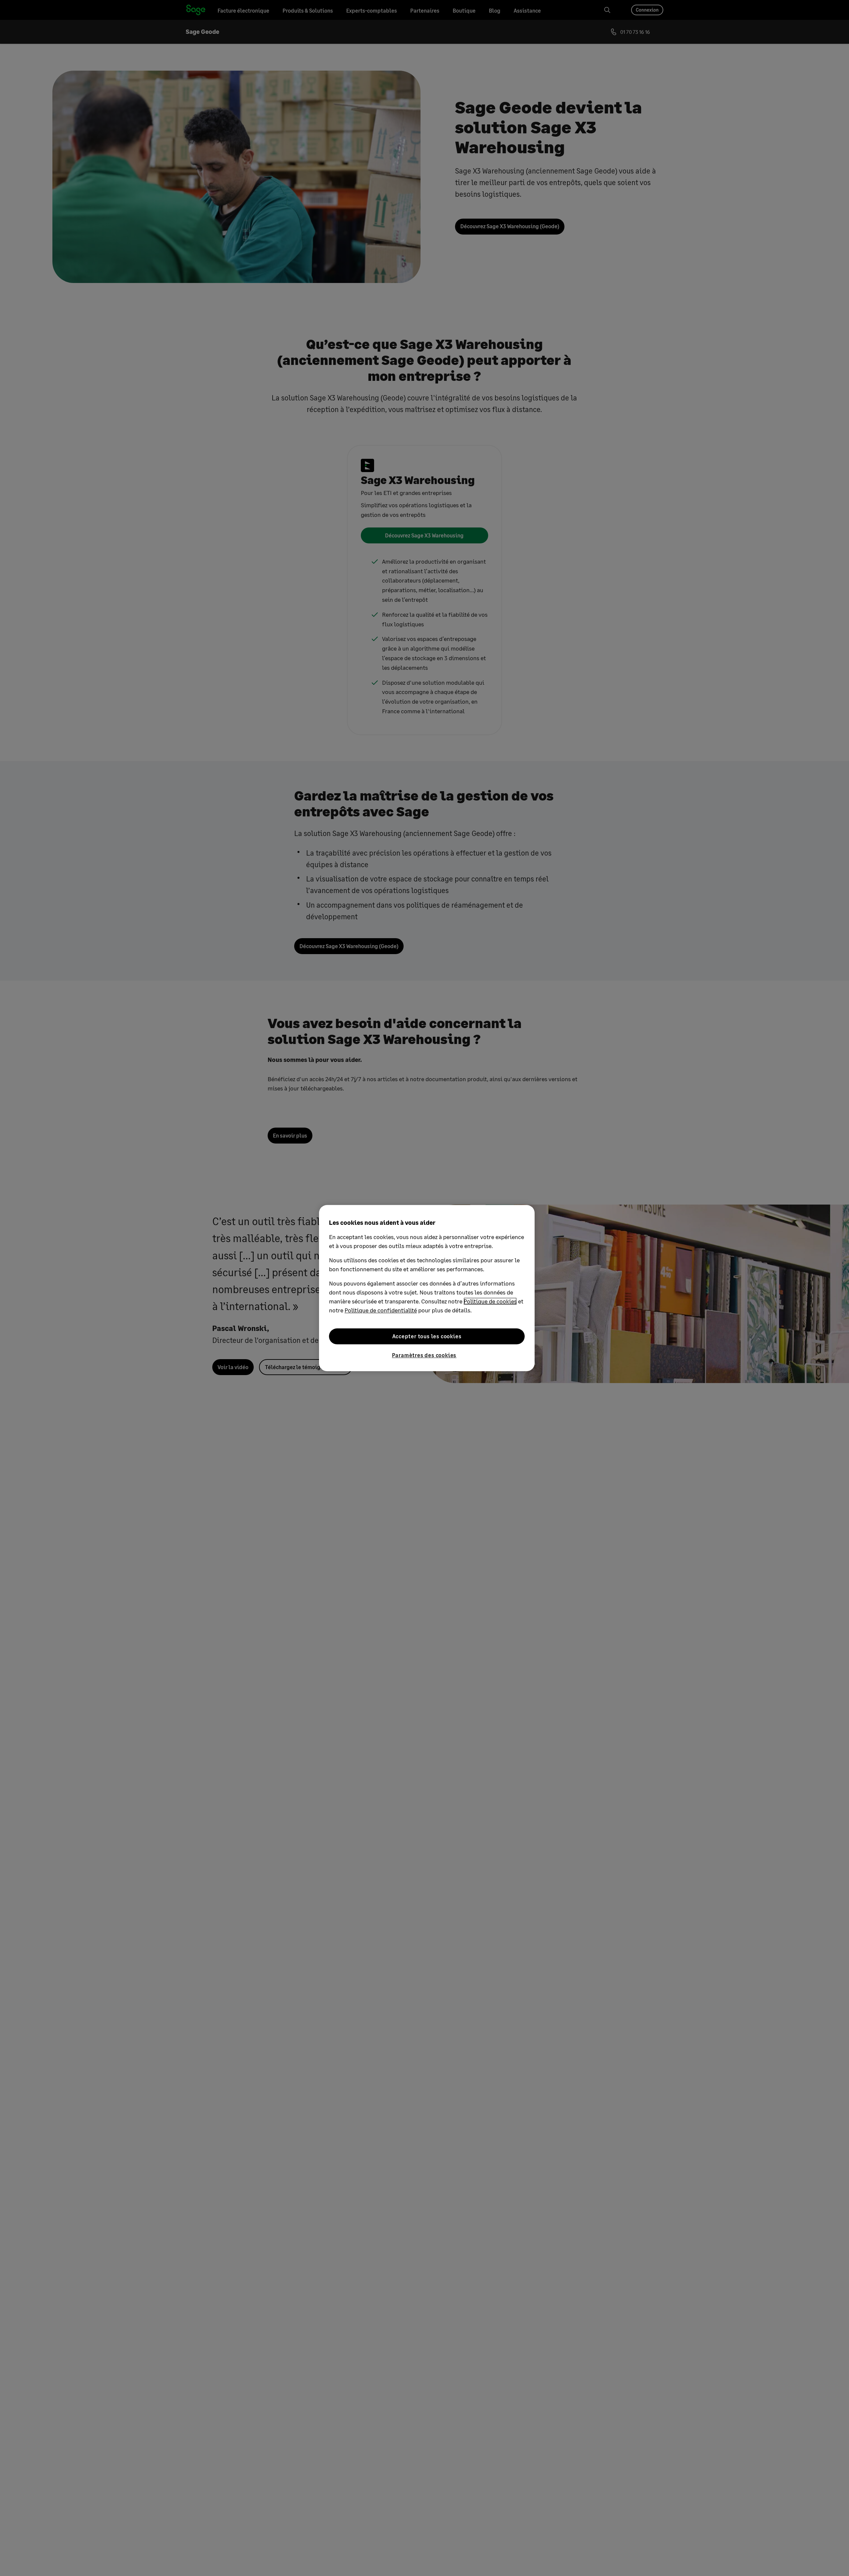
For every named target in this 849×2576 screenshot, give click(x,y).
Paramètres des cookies (424, 1355)
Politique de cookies (490, 1301)
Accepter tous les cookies (427, 1336)
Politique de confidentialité (381, 1310)
